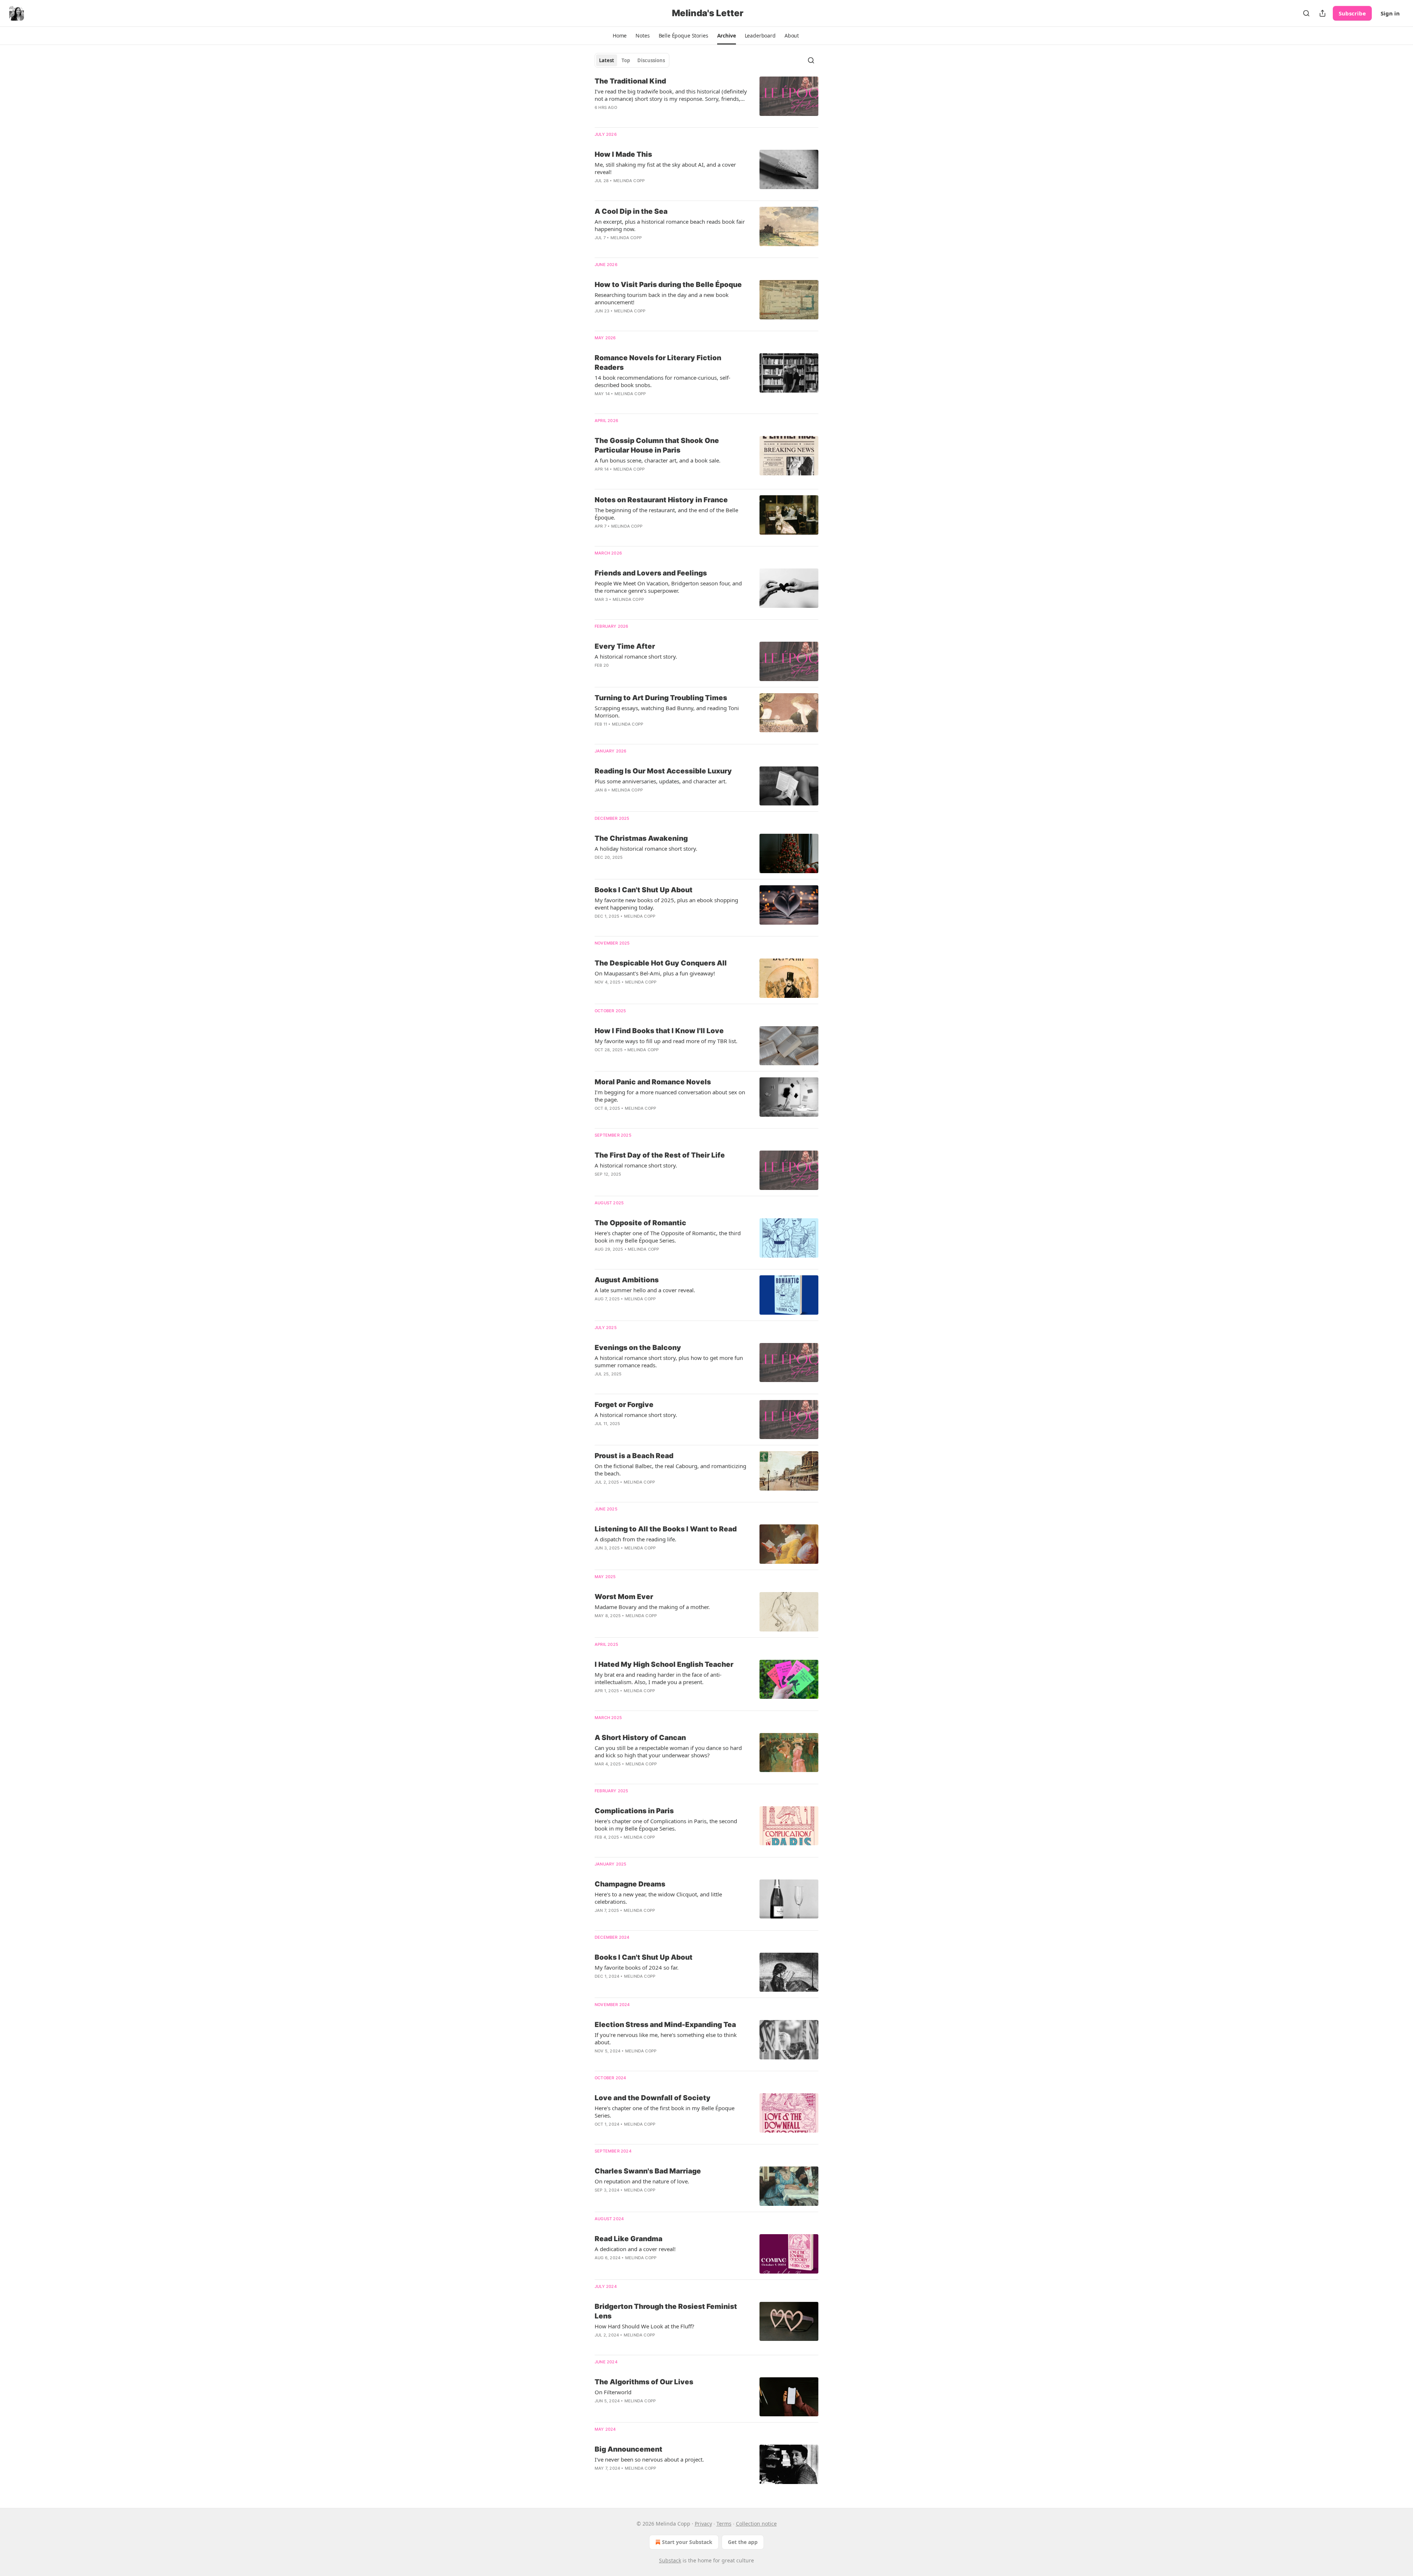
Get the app (743, 2542)
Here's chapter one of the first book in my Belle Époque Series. (665, 2112)
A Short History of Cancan (640, 1738)
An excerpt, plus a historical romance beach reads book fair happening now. (670, 225)
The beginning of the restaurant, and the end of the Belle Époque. (666, 514)
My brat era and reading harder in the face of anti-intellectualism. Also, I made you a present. (658, 1678)
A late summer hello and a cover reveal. (645, 1290)
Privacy (703, 2524)
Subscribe (1352, 13)
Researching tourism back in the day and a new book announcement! (662, 298)
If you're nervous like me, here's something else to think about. (666, 2038)
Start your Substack (687, 2542)
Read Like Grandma (628, 2239)
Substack (670, 2560)
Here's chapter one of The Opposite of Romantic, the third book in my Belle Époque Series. (668, 1237)
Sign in (1390, 13)
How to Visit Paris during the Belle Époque (668, 285)
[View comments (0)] (650, 2134)
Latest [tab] (607, 60)
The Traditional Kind (630, 81)
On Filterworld (613, 2392)
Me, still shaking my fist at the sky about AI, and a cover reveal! (665, 168)
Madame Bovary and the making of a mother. (652, 1607)
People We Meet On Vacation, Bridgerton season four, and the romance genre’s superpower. (668, 587)
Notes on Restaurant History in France (661, 500)
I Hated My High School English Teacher (664, 1664)
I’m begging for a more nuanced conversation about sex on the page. (670, 1096)
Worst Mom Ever (624, 1597)
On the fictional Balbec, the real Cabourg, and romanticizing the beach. (670, 1470)
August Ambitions (627, 1280)
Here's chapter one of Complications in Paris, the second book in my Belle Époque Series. (666, 1825)
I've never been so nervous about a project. (649, 2459)
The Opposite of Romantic (640, 1223)
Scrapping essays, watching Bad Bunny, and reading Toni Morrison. (667, 712)
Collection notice (756, 2524)
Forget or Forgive (624, 1405)
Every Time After (625, 646)
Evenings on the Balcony (638, 1348)
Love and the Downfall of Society (653, 2098)
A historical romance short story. (636, 656)
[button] (620, 36)
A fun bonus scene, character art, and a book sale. (658, 460)
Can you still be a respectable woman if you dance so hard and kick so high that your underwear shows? (668, 1751)
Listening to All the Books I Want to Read (666, 1529)
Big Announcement (628, 2449)
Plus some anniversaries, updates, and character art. (661, 781)
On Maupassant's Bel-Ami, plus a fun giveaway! (655, 973)
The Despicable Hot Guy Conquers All (661, 963)
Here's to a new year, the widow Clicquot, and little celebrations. (658, 1898)
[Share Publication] (1322, 13)
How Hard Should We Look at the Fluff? (644, 2326)
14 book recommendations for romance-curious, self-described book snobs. (663, 381)
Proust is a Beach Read (634, 1456)
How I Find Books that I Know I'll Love (659, 1031)
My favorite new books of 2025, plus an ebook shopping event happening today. (666, 904)
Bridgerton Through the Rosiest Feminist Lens (666, 2311)
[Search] (1306, 13)
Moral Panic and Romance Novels (653, 1082)
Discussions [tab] (651, 60)
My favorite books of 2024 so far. (637, 1967)
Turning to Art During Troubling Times (661, 698)
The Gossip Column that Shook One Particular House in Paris (657, 445)
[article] (706, 99)
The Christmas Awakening (641, 838)
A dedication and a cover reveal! (635, 2249)
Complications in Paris (634, 1811)
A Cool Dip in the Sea (631, 211)
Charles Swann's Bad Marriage (648, 2171)
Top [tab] (626, 60)
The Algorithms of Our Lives (644, 2382)
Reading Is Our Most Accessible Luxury (663, 771)
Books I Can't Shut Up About (644, 890)
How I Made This (623, 154)
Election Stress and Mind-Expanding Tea (665, 2025)
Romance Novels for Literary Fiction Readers (658, 363)
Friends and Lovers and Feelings (651, 573)
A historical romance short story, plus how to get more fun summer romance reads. (669, 1361)
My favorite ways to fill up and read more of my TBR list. (666, 1041)
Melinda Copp (629, 181)
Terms (724, 2524)
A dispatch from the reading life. (635, 1539)
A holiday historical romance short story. (646, 848)
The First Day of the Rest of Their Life (660, 1155)
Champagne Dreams (630, 1884)
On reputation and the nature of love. (642, 2181)
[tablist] (632, 60)
